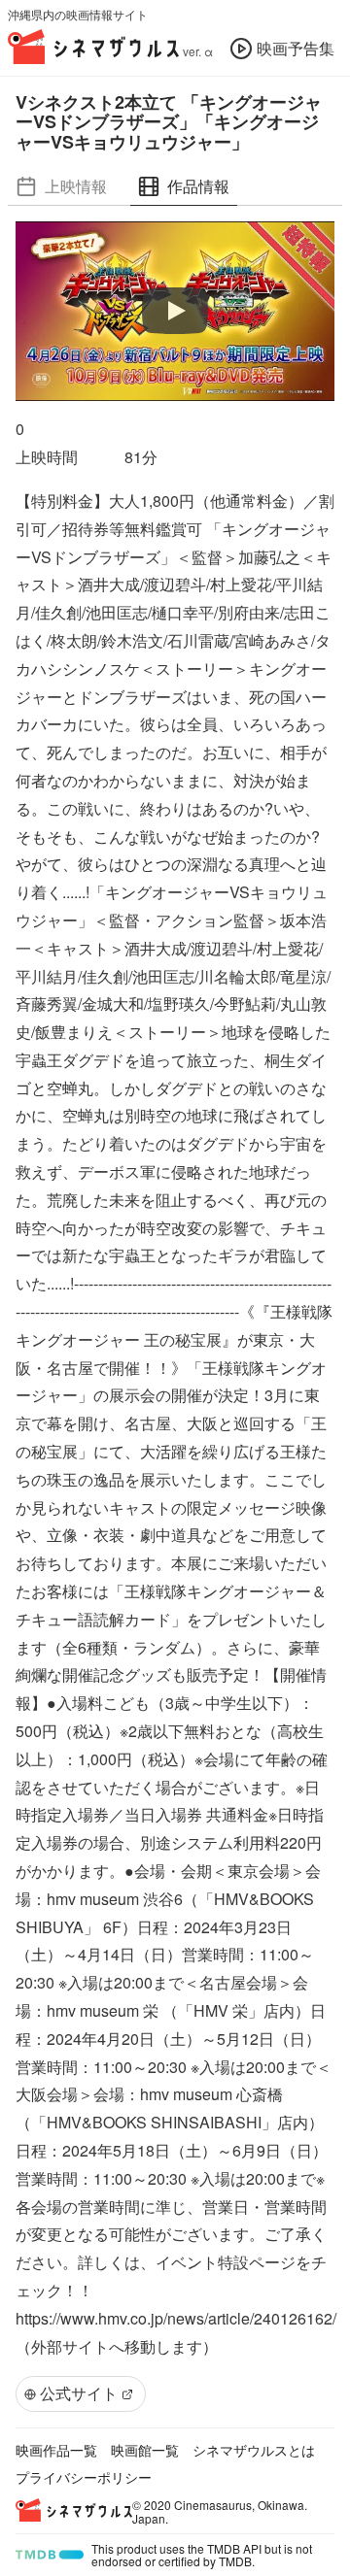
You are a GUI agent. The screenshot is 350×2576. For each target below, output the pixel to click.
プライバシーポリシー (84, 2477)
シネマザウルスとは (254, 2450)
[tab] (61, 187)
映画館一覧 (145, 2450)
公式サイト (79, 2393)
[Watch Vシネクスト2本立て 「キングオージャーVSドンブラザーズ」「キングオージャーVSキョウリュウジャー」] (175, 311)
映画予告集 (296, 48)
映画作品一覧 (56, 2450)
